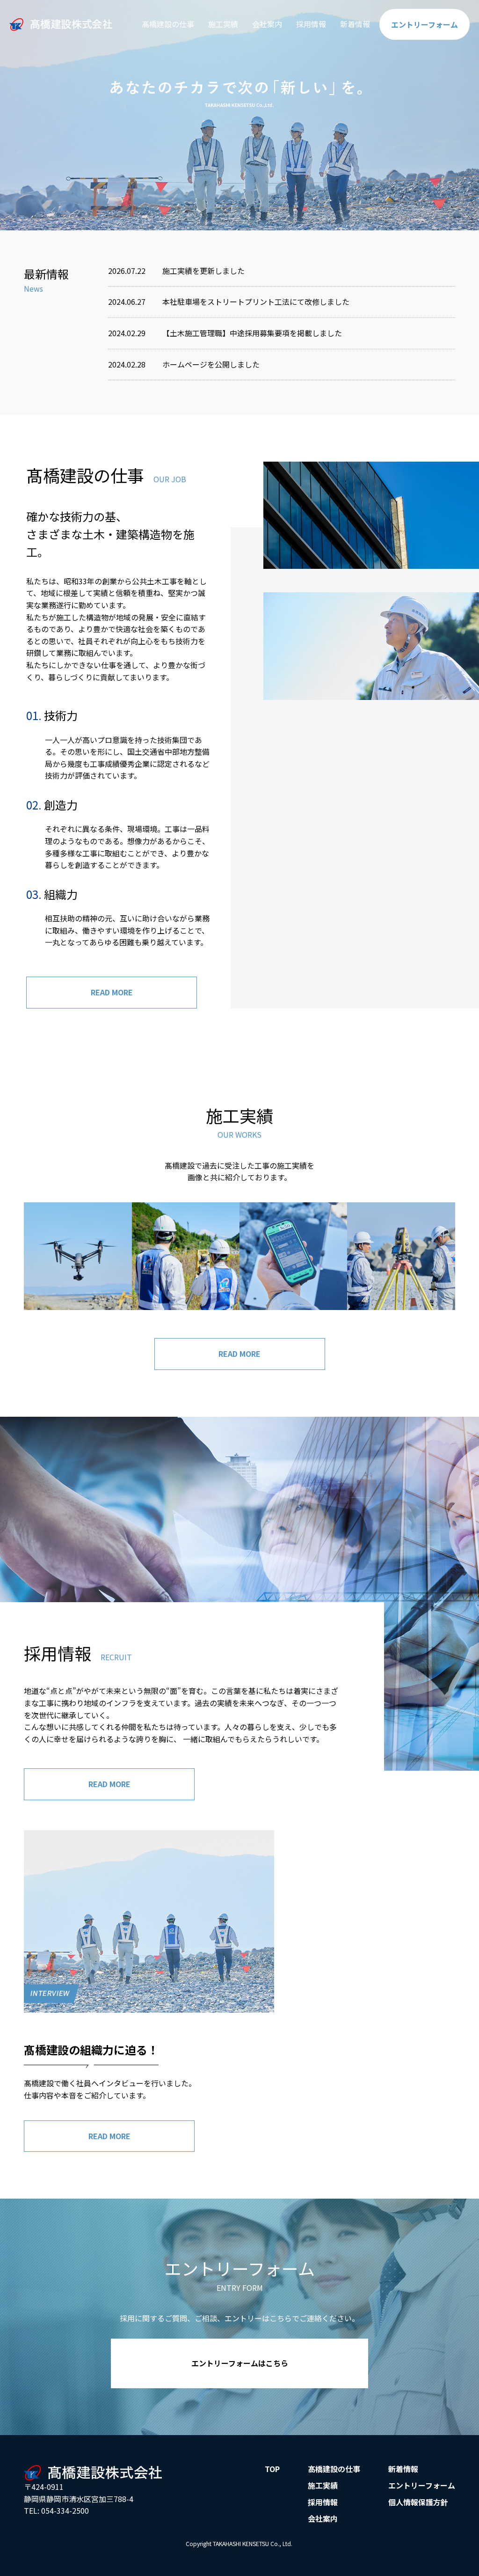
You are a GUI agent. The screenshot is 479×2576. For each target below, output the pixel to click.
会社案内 (267, 24)
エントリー (425, 24)
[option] (239, 115)
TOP (272, 2469)
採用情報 (311, 24)
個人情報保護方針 (418, 2502)
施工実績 (223, 24)
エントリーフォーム (422, 2485)
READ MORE (112, 992)
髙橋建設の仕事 (168, 24)
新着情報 (355, 24)
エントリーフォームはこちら (240, 2363)
